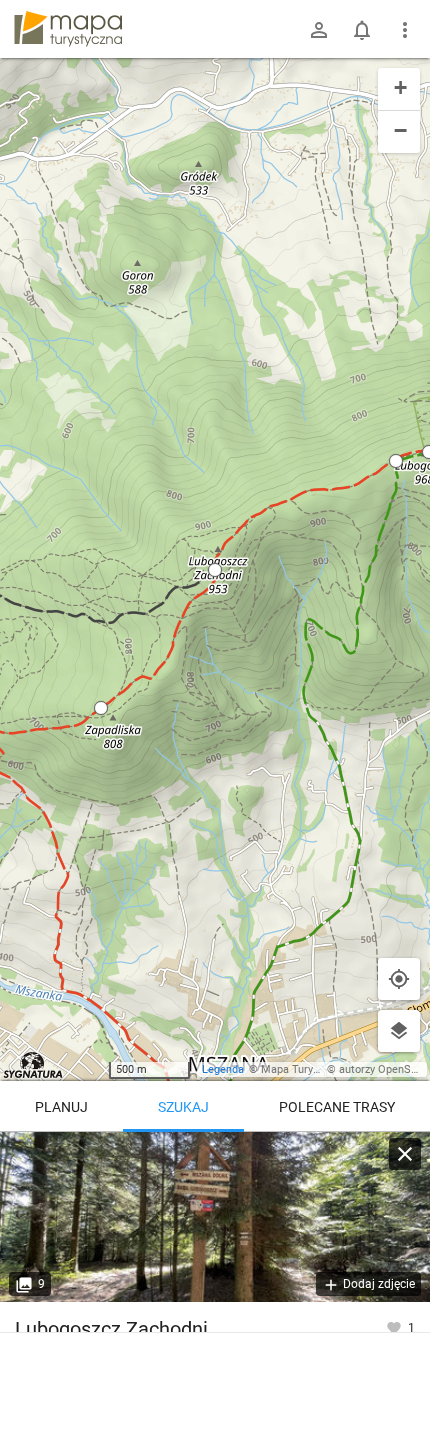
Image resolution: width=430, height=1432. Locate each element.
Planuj (61, 1107)
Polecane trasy (337, 1107)
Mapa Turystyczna (306, 1069)
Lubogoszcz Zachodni (111, 1329)
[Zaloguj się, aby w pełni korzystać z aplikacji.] (395, 1327)
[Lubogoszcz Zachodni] (215, 1217)
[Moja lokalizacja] (399, 979)
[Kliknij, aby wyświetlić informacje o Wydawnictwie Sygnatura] (33, 1065)
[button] (215, 570)
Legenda (223, 1069)
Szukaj (183, 1107)
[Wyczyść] (405, 1154)
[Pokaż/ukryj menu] (405, 30)
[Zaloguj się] (319, 30)
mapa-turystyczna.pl (68, 29)
